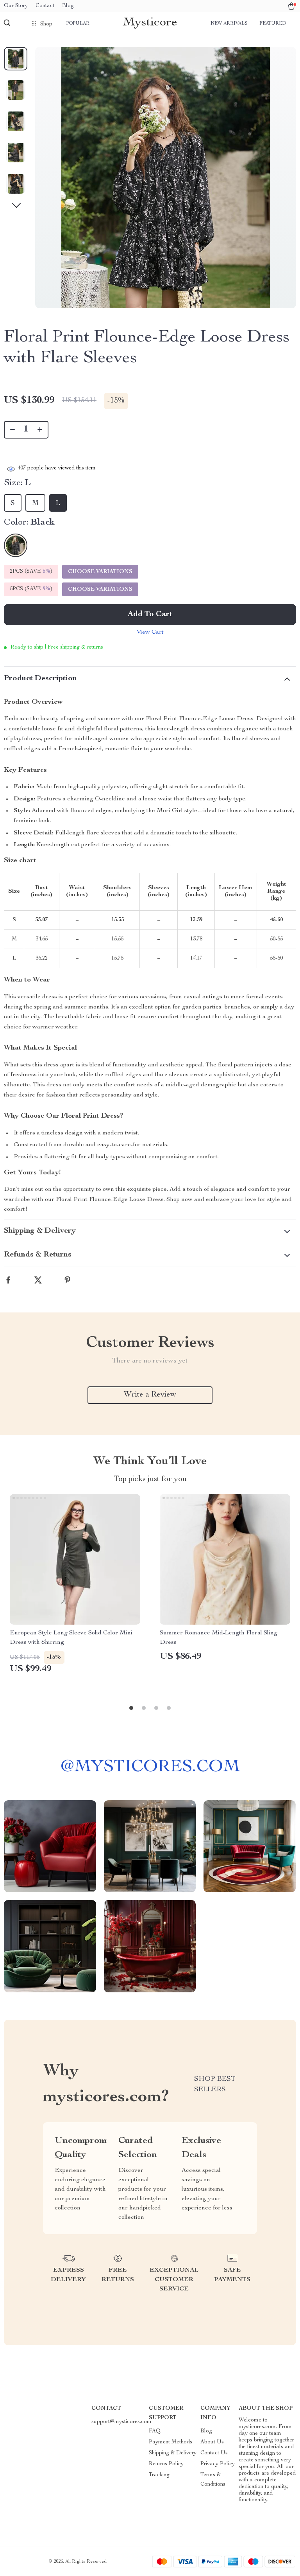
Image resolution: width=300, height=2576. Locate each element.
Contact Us (214, 2453)
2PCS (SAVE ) (31, 572)
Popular (78, 23)
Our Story (16, 6)
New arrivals (229, 23)
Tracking (159, 2475)
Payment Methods (171, 2442)
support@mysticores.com (121, 2422)
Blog (68, 6)
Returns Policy (166, 2464)
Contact (45, 6)
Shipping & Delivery (173, 2453)
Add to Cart (150, 615)
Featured (273, 23)
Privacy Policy (218, 2464)
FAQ (155, 2431)
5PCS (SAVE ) (31, 589)
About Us (212, 2442)
